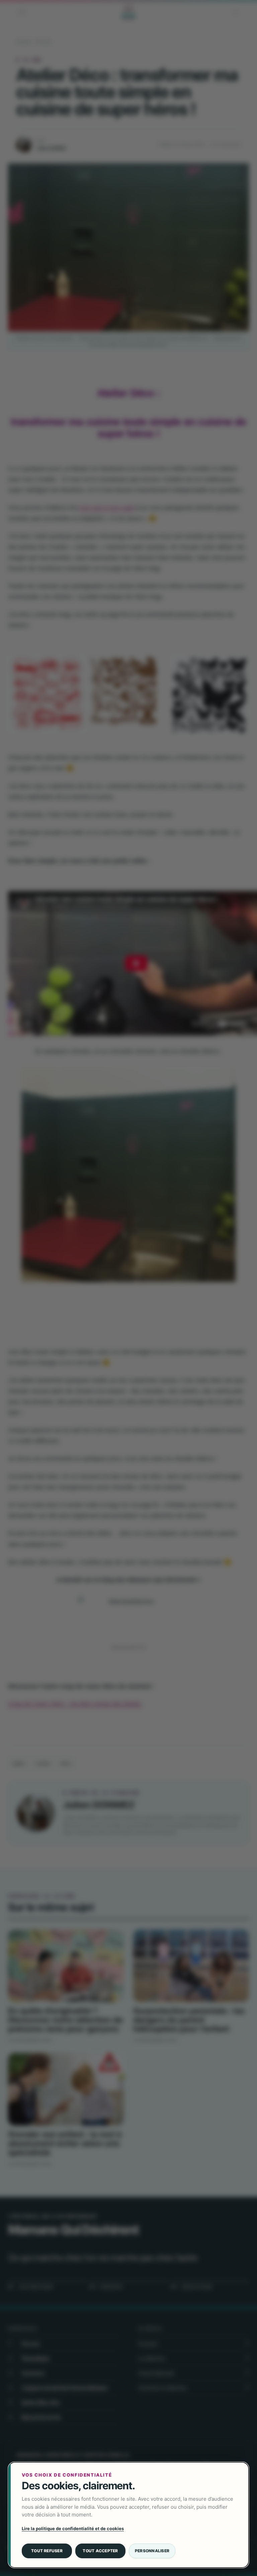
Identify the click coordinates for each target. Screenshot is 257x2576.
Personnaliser (152, 2551)
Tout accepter (100, 2551)
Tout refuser (47, 2551)
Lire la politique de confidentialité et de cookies (73, 2528)
